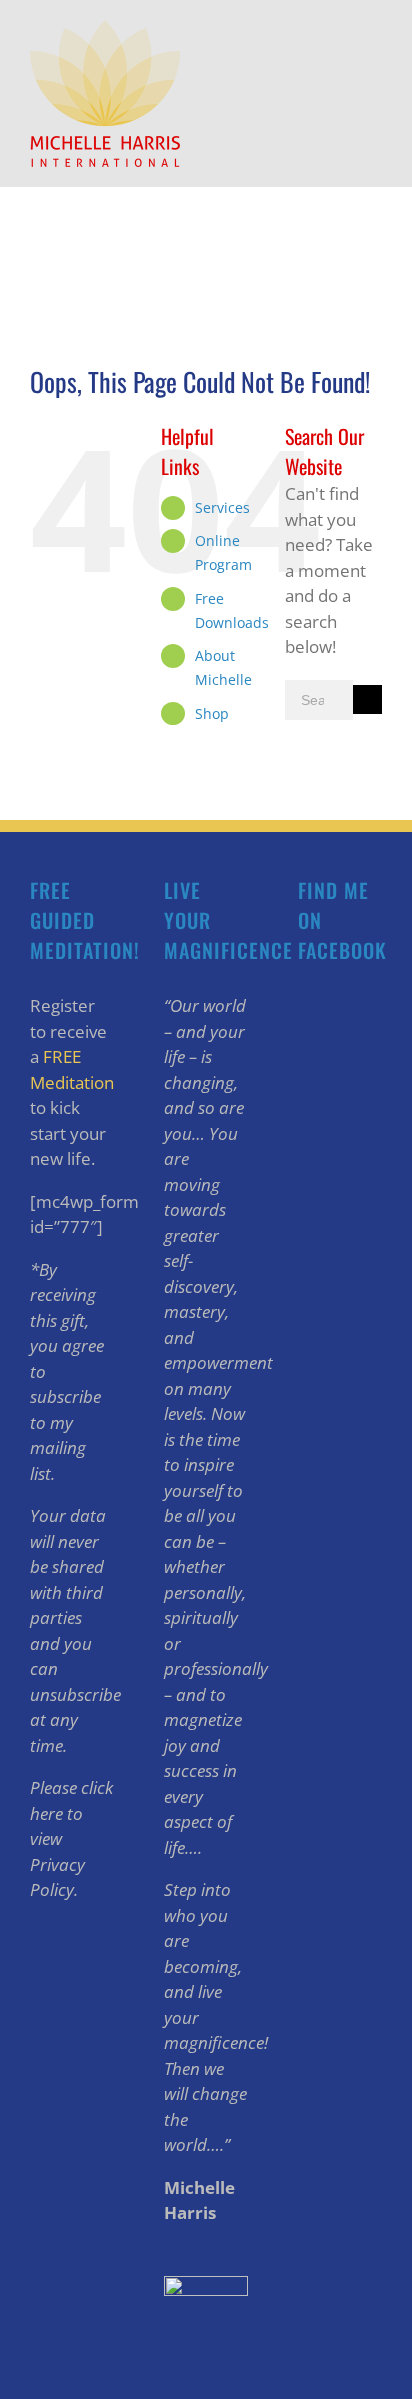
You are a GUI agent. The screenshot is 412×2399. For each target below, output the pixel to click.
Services (222, 507)
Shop (212, 713)
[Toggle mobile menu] (374, 30)
